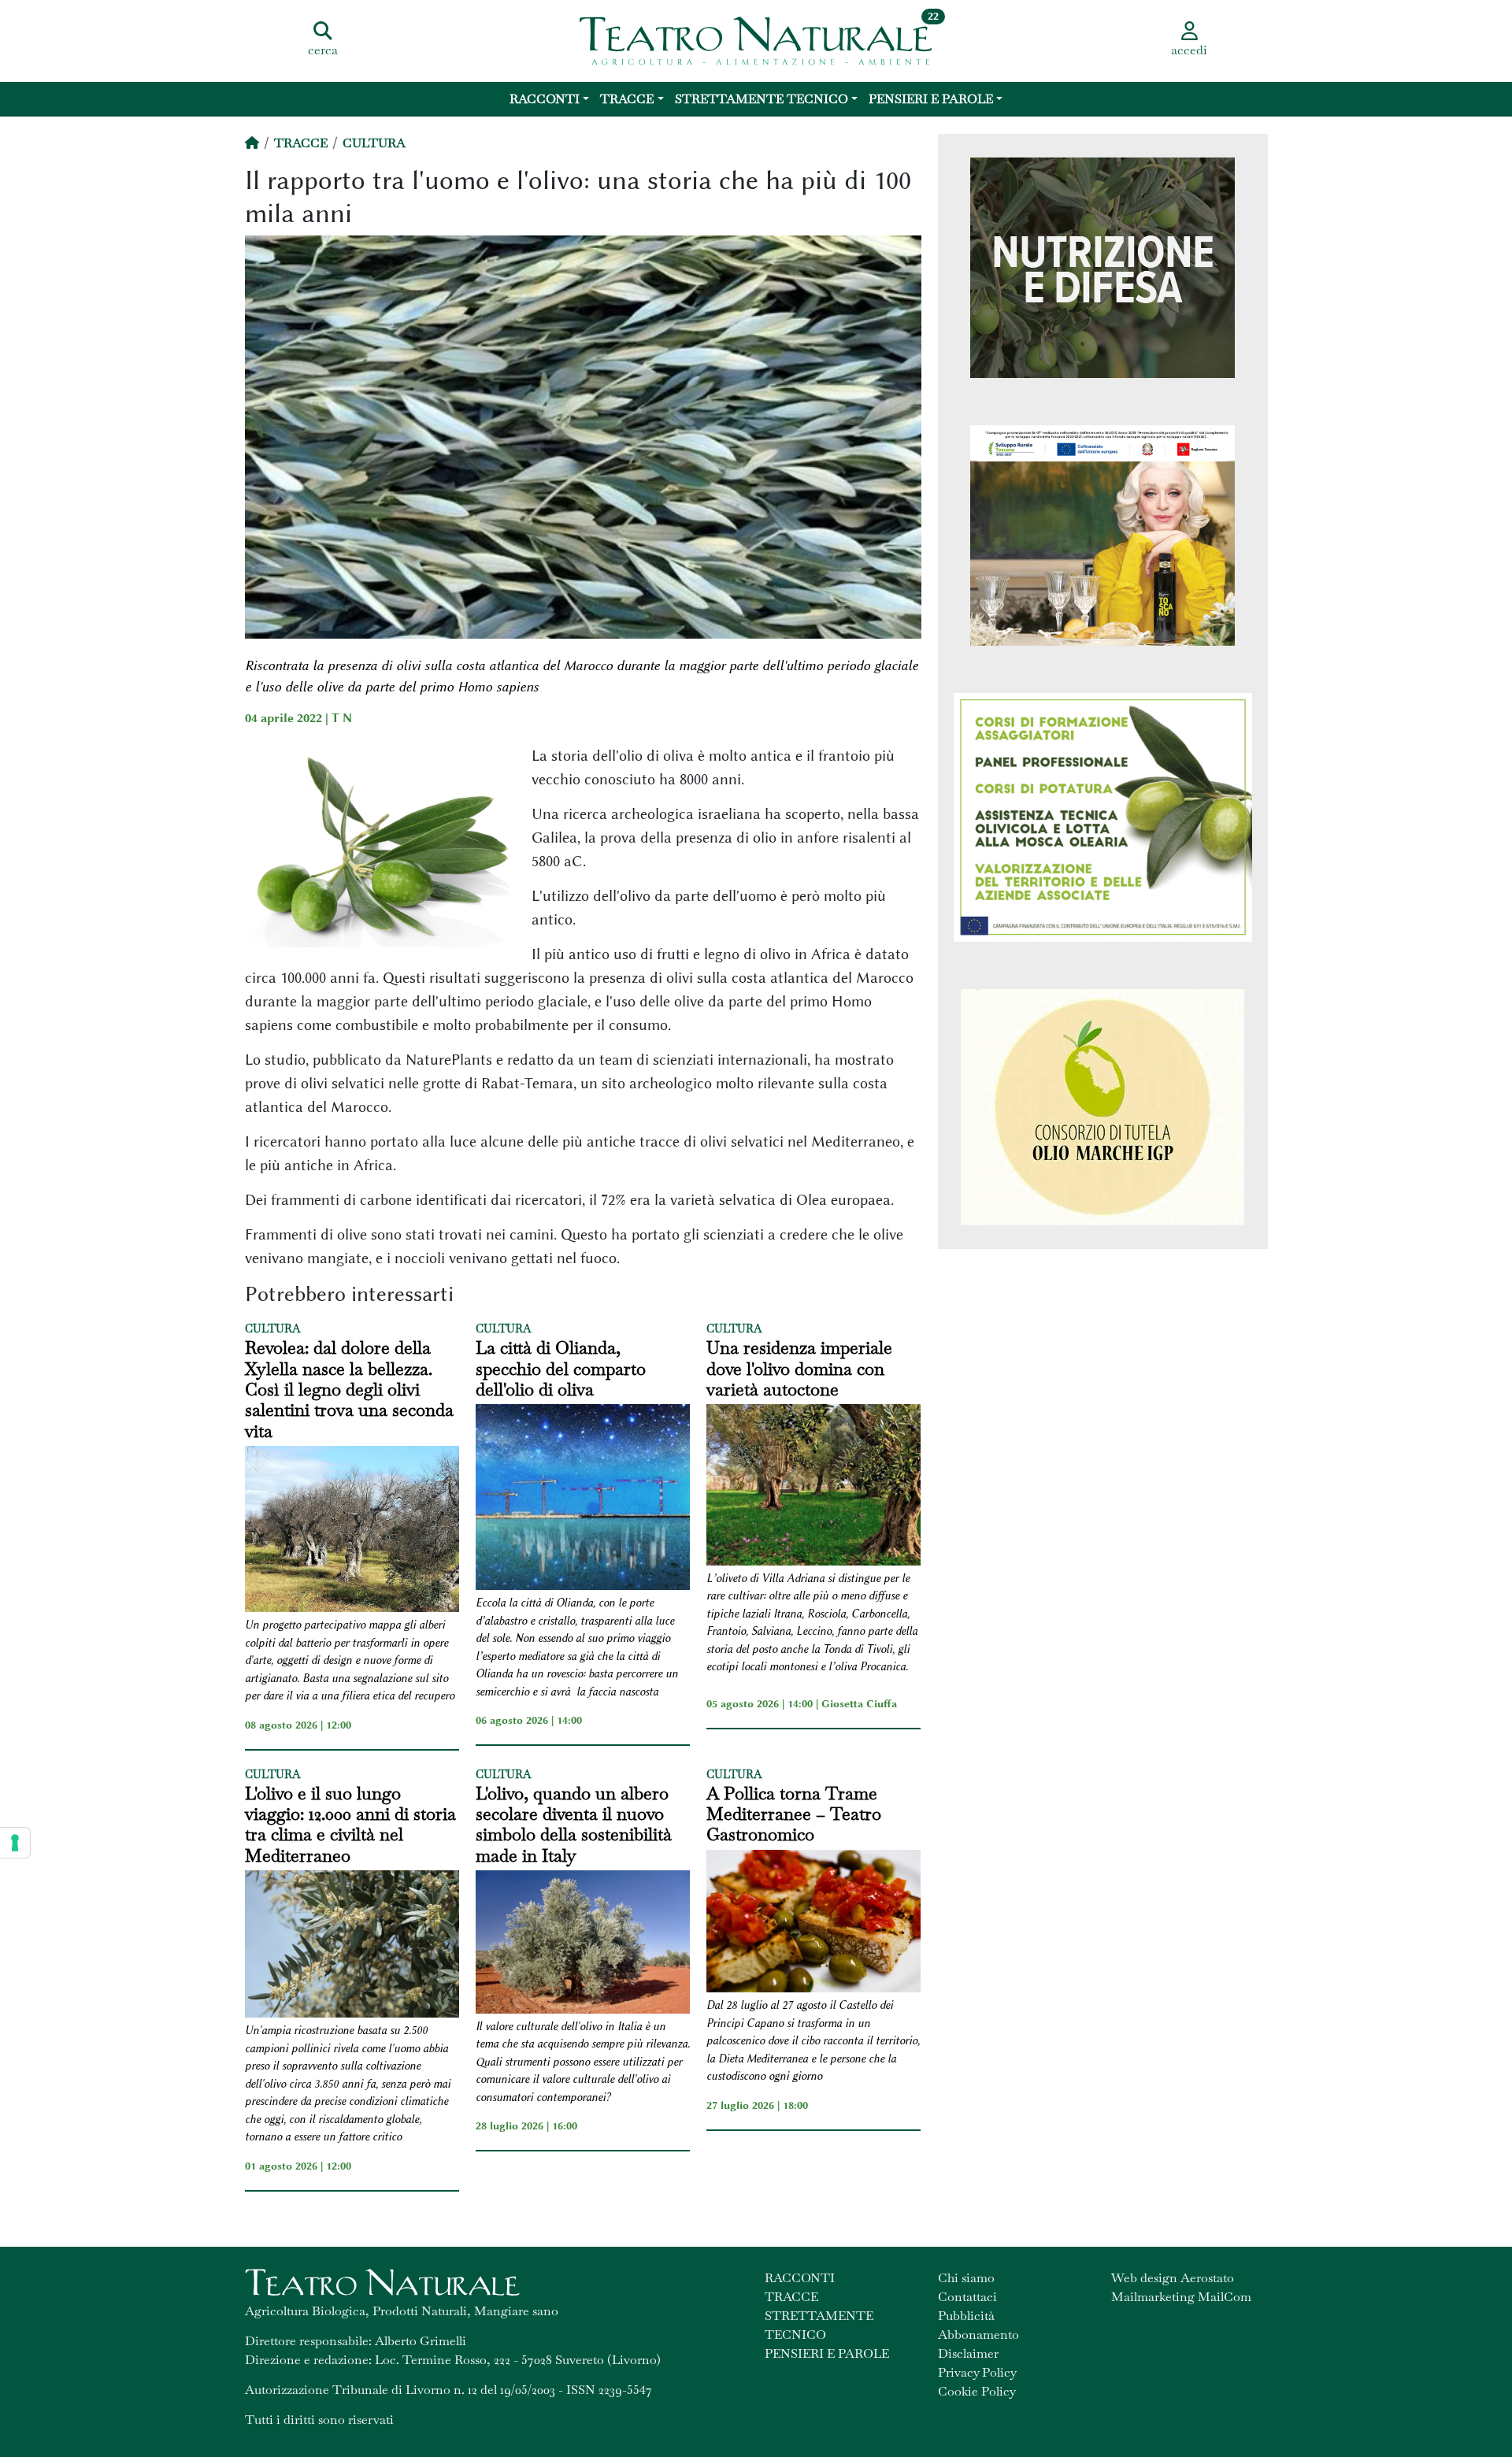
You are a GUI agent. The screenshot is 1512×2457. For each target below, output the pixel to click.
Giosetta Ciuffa (859, 1703)
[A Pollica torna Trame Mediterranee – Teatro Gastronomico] (813, 1923)
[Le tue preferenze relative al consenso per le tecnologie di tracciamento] (15, 1843)
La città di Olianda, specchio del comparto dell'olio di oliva (561, 1368)
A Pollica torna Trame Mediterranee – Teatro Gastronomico (794, 1814)
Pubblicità (966, 2316)
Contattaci (967, 2297)
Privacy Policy (977, 2372)
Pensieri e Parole (931, 99)
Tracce (627, 99)
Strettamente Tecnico (762, 99)
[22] (756, 39)
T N (342, 718)
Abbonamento (978, 2335)
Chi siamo (966, 2278)
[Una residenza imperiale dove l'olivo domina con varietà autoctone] (813, 1487)
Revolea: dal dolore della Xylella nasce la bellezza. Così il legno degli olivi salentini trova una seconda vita (349, 1389)
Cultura (374, 143)
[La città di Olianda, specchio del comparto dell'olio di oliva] (583, 1499)
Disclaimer (968, 2353)
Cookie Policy (977, 2391)
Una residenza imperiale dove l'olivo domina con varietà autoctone (799, 1368)
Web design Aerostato (1173, 2278)
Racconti (545, 99)
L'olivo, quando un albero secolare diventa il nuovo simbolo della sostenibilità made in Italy (574, 1825)
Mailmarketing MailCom (1181, 2297)
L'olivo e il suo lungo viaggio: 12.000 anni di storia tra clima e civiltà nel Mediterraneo (350, 1825)
